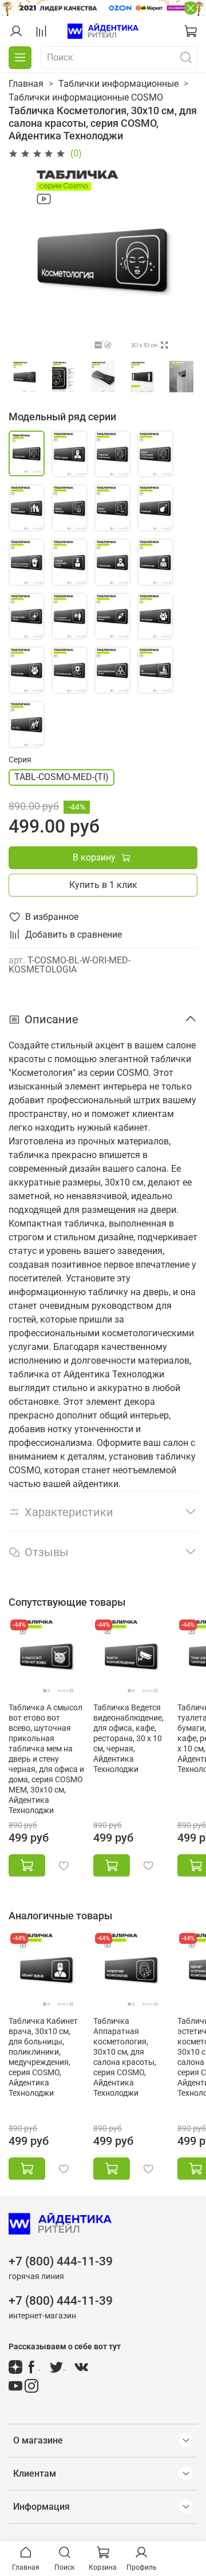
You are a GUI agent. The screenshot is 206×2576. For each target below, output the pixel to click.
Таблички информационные (118, 84)
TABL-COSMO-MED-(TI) (62, 777)
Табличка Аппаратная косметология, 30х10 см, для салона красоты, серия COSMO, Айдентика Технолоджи (125, 2057)
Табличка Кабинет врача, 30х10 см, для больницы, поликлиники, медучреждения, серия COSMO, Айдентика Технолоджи (43, 2057)
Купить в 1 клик (103, 885)
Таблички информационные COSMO (86, 97)
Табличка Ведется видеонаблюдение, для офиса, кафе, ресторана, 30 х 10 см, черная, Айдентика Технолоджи (128, 1738)
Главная (26, 84)
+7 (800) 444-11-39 (61, 2261)
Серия (20, 759)
